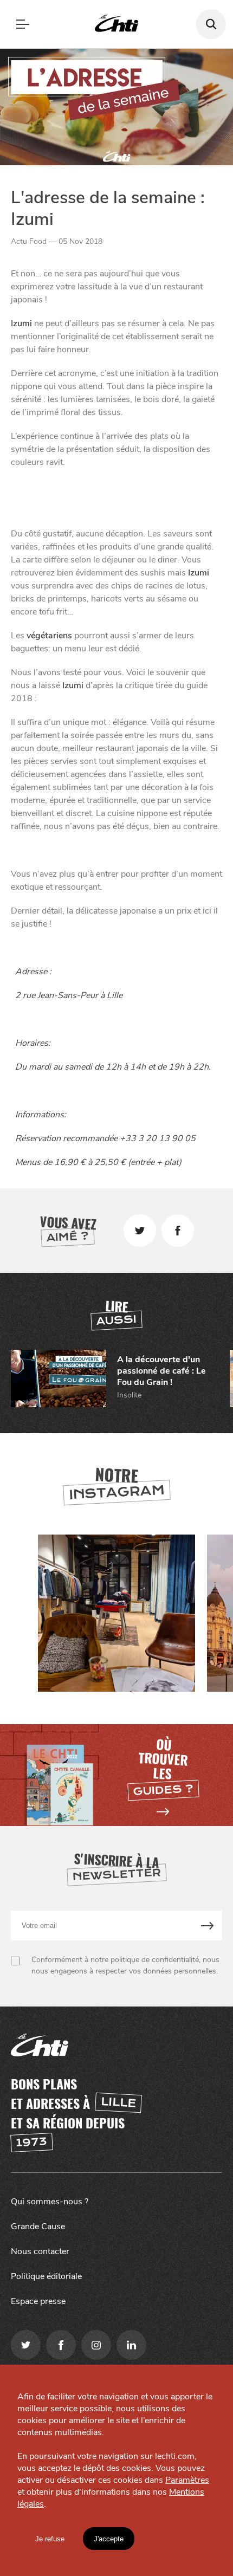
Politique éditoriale (46, 2276)
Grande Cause (38, 2227)
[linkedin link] (131, 2345)
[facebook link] (61, 2345)
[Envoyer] (208, 1925)
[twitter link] (26, 2345)
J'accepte (109, 2539)
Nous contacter (40, 2251)
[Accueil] (116, 24)
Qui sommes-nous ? (50, 2202)
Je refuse (50, 2539)
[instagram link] (96, 2345)
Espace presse (38, 2301)
